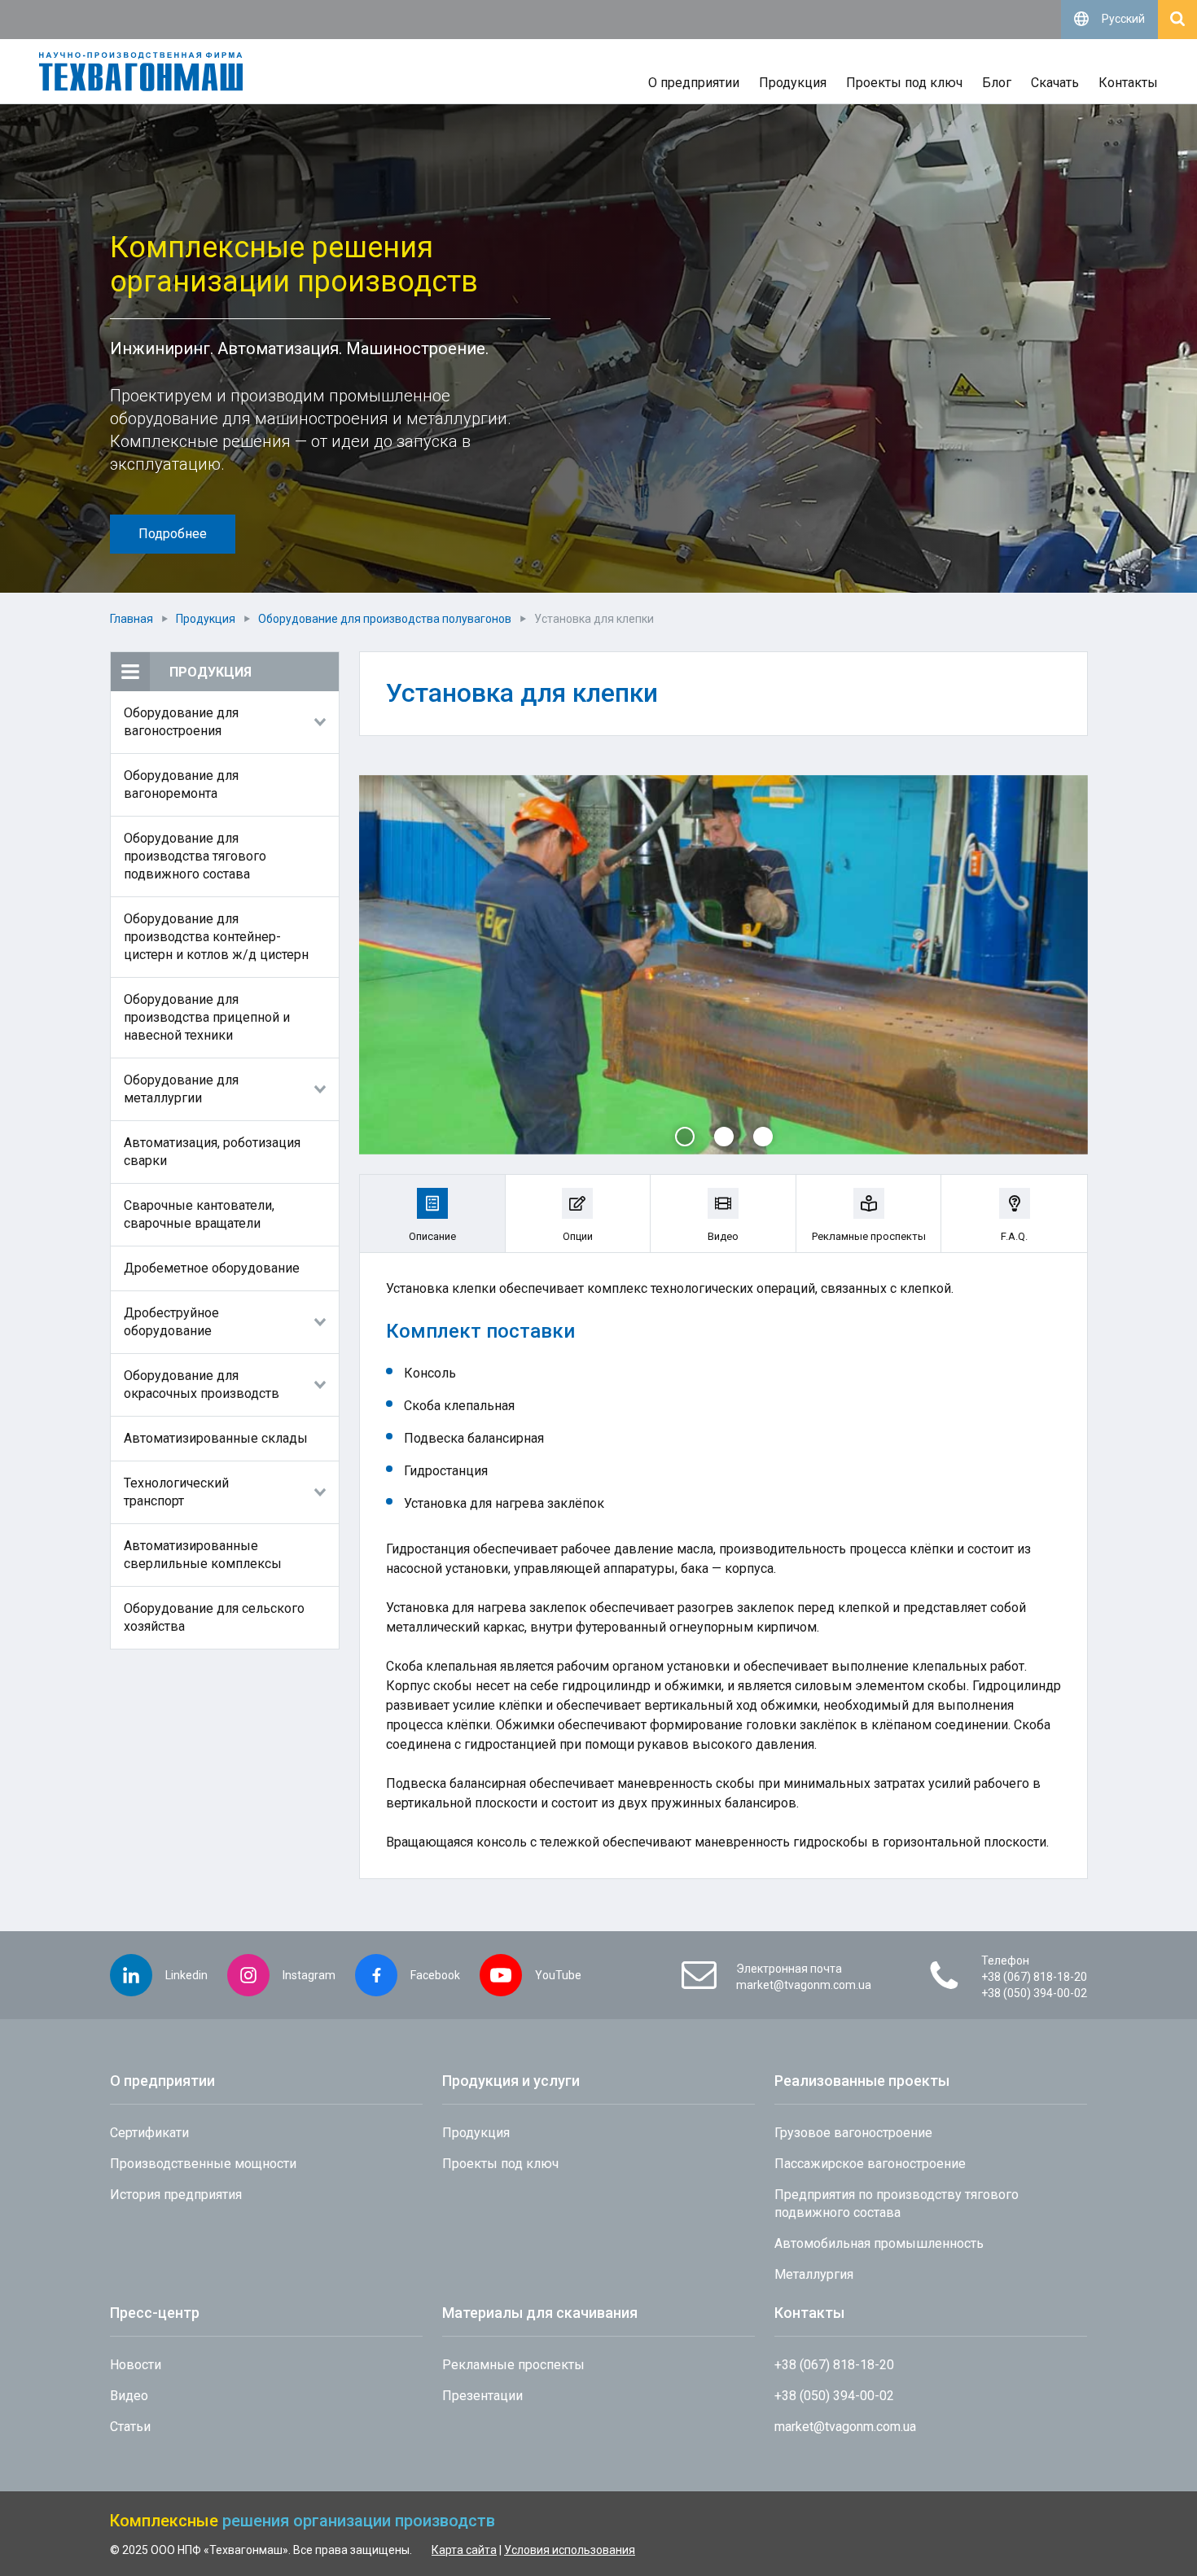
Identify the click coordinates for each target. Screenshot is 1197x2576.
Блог (997, 83)
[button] (685, 1137)
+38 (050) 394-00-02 (1034, 1993)
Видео (129, 2396)
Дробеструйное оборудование (171, 1322)
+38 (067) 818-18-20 (1034, 1977)
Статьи (130, 2427)
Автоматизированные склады (216, 1438)
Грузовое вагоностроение (853, 2133)
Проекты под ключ (904, 83)
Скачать (1055, 83)
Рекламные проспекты (513, 2365)
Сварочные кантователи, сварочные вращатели (199, 1214)
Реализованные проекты (862, 2081)
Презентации (482, 2396)
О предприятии (694, 83)
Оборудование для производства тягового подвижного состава (195, 856)
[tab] (433, 1214)
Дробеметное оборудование (212, 1268)
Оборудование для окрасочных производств (202, 1384)
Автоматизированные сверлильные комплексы (203, 1555)
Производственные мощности (205, 2164)
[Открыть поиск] (1177, 20)
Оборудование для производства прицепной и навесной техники (207, 1017)
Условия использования (570, 2550)
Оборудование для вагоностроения (181, 722)
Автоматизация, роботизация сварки (212, 1152)
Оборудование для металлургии (181, 1089)
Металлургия (814, 2274)
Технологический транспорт (176, 1492)
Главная (132, 619)
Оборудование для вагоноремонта (181, 784)
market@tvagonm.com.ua (804, 1985)
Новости (136, 2365)
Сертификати (149, 2133)
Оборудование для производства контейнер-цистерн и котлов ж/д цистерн (216, 937)
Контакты (1128, 83)
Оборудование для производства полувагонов (385, 619)
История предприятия (176, 2195)
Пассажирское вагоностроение (870, 2164)
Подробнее (173, 534)
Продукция (793, 83)
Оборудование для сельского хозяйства (214, 1617)
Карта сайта (464, 2550)
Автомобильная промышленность (879, 2243)
